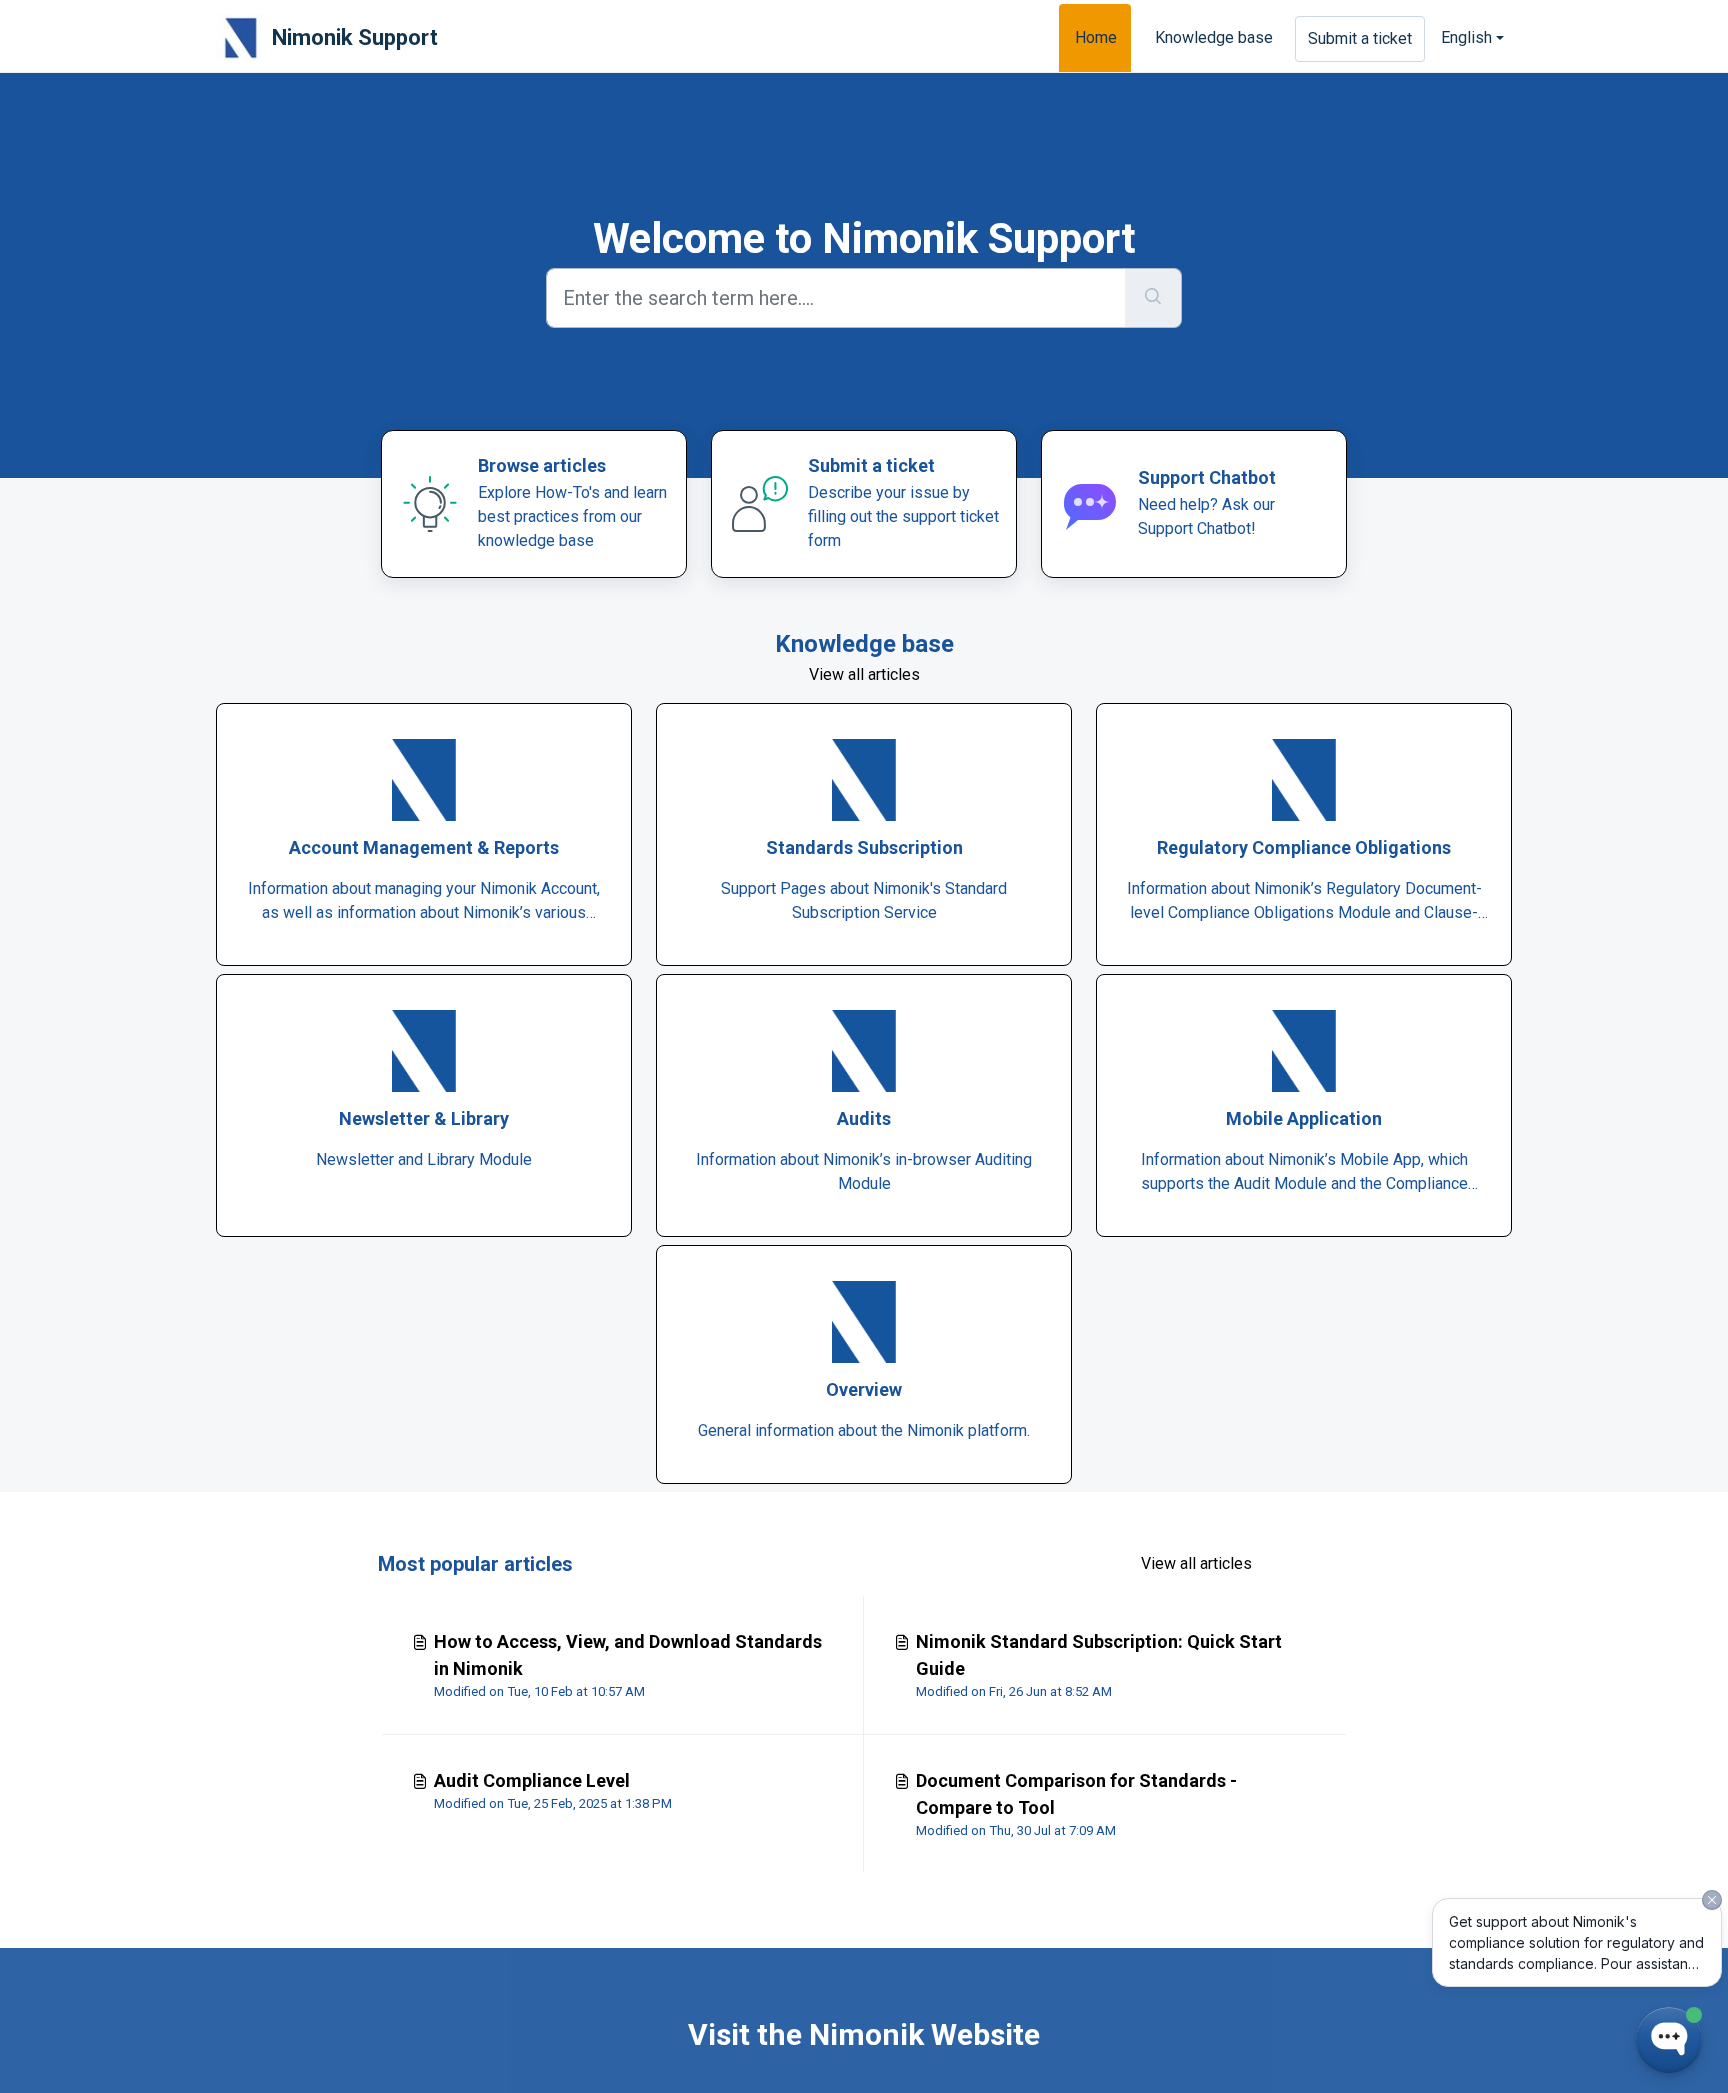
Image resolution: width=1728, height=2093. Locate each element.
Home (1096, 37)
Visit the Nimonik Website (864, 2034)
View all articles (864, 674)
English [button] (1466, 37)
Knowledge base (1214, 37)
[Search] (1153, 298)
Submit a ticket (1360, 38)
